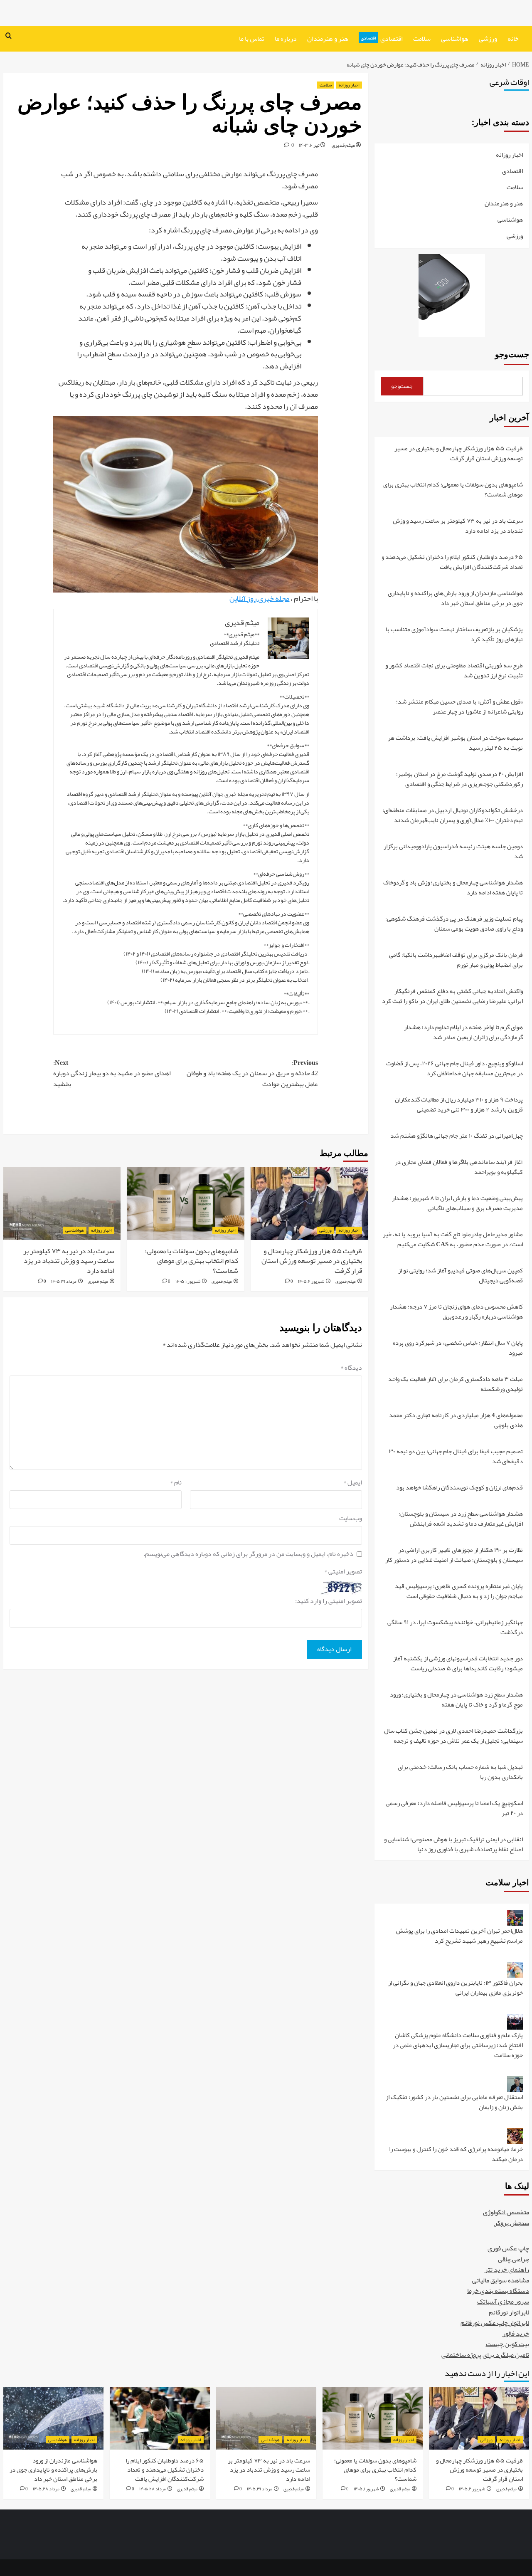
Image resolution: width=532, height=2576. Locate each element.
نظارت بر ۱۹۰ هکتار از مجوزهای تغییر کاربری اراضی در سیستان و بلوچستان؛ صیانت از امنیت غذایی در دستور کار (454, 1555)
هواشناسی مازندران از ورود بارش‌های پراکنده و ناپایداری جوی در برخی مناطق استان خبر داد (455, 599)
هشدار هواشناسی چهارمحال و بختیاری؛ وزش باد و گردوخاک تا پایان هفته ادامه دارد (453, 888)
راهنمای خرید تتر (507, 2270)
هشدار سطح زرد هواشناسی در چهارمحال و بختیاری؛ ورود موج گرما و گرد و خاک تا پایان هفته (456, 1700)
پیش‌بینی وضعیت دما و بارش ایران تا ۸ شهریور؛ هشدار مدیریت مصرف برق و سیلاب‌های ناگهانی (457, 1204)
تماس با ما (252, 39)
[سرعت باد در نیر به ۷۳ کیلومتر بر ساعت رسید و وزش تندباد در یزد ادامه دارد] (62, 1204)
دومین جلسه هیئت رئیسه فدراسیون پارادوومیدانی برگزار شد (453, 852)
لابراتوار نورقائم (509, 2312)
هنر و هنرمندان (328, 39)
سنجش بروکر (512, 2223)
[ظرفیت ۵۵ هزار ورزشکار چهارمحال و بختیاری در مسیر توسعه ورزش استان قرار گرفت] (309, 1204)
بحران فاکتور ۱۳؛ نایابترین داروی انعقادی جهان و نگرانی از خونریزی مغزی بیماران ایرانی (456, 1988)
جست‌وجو (512, 354)
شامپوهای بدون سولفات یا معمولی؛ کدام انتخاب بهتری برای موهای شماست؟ (192, 1261)
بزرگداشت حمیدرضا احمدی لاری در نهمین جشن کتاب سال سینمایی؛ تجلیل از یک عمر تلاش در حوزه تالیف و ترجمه (453, 1736)
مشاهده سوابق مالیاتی (501, 2280)
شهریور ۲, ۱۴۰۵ (311, 1281)
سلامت (422, 39)
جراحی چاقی (514, 2259)
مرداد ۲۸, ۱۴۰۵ (153, 2489)
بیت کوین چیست (507, 2344)
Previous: (252, 1074)
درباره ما (286, 39)
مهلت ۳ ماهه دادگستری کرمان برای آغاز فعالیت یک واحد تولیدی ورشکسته (456, 1384)
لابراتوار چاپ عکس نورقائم (495, 2323)
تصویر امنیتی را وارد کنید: (329, 1601)
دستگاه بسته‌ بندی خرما (498, 2291)
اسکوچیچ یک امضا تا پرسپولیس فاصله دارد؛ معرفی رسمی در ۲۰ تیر (454, 1809)
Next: (112, 1074)
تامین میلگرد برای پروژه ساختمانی (485, 2355)
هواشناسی (455, 39)
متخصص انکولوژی (506, 2212)
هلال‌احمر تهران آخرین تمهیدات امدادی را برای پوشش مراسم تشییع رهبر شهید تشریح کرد (459, 1936)
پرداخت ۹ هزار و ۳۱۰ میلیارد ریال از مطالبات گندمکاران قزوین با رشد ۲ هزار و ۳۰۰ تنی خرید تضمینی (459, 1105)
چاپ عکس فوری (508, 2248)
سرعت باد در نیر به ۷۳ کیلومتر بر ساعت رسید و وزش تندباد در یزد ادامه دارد (69, 1261)
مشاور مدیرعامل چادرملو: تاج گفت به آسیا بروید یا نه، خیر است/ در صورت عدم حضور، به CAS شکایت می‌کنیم (453, 1240)
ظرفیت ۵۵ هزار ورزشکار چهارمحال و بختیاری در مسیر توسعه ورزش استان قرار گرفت (312, 1261)
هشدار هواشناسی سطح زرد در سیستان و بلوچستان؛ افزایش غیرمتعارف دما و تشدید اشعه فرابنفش (461, 1519)
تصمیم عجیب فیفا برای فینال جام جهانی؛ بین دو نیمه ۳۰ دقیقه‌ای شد (456, 1457)
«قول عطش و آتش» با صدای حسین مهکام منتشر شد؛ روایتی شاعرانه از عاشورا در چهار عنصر (459, 707)
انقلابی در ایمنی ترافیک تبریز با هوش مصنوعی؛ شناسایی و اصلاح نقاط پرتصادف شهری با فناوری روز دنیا (453, 1844)
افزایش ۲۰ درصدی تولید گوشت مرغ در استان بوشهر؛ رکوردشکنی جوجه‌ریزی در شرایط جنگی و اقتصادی (459, 779)
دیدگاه (351, 1368)
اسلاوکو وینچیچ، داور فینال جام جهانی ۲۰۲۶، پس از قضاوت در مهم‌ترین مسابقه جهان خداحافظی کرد (454, 1069)
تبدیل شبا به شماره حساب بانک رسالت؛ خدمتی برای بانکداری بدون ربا (460, 1772)
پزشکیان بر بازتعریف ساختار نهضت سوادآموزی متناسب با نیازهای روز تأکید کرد (454, 635)
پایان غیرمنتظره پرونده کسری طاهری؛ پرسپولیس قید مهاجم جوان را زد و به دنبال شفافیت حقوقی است (459, 1592)
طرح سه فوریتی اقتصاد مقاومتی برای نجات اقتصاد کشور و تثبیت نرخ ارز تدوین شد (454, 671)
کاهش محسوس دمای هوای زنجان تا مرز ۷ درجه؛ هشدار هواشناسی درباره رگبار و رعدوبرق (456, 1312)
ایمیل (353, 1483)
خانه (513, 39)
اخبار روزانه (349, 85)
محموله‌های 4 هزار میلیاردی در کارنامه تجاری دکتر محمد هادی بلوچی (456, 1421)
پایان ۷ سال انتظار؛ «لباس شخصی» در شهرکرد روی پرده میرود (458, 1348)
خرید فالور (516, 2334)
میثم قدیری (343, 145)
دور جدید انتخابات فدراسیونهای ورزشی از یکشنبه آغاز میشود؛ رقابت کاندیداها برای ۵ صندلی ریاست (458, 1664)
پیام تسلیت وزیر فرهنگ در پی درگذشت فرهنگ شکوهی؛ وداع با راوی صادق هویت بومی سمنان (454, 924)
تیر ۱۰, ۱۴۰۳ (309, 145)
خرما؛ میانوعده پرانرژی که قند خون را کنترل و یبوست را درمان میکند (456, 2154)
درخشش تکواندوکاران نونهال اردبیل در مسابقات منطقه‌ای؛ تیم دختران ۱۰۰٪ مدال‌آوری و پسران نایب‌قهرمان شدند (453, 816)
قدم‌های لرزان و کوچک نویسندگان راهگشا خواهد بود (459, 1488)
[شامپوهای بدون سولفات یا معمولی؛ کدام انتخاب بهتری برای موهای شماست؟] (186, 1204)
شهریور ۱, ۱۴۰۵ (188, 1281)
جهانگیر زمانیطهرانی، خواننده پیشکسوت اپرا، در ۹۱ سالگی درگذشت (455, 1628)
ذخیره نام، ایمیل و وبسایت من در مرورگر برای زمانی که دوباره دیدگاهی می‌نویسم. (248, 1554)
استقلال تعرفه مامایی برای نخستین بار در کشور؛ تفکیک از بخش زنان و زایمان (454, 2103)
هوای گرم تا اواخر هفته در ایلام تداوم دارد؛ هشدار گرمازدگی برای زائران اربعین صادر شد (463, 1033)
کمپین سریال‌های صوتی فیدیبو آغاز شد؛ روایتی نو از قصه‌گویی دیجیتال (461, 1276)
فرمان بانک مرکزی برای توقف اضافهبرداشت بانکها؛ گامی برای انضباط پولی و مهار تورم (456, 960)
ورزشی (488, 39)
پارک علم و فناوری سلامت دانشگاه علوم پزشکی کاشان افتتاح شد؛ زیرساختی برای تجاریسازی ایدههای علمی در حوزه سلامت (458, 2046)
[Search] (9, 36)
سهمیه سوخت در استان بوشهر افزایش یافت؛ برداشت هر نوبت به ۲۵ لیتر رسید (455, 743)
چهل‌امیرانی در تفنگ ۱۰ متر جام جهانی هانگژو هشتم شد (457, 1136)
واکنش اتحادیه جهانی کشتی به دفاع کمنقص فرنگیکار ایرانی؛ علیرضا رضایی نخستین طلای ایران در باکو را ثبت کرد (452, 997)
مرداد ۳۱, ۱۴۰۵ (64, 1281)
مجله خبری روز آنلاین (259, 598)
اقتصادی (382, 39)
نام (176, 1483)
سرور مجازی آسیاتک (503, 2302)
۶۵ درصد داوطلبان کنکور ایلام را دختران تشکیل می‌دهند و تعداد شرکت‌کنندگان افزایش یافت (452, 562)
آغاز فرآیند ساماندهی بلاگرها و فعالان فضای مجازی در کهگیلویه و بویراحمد (459, 1167)
